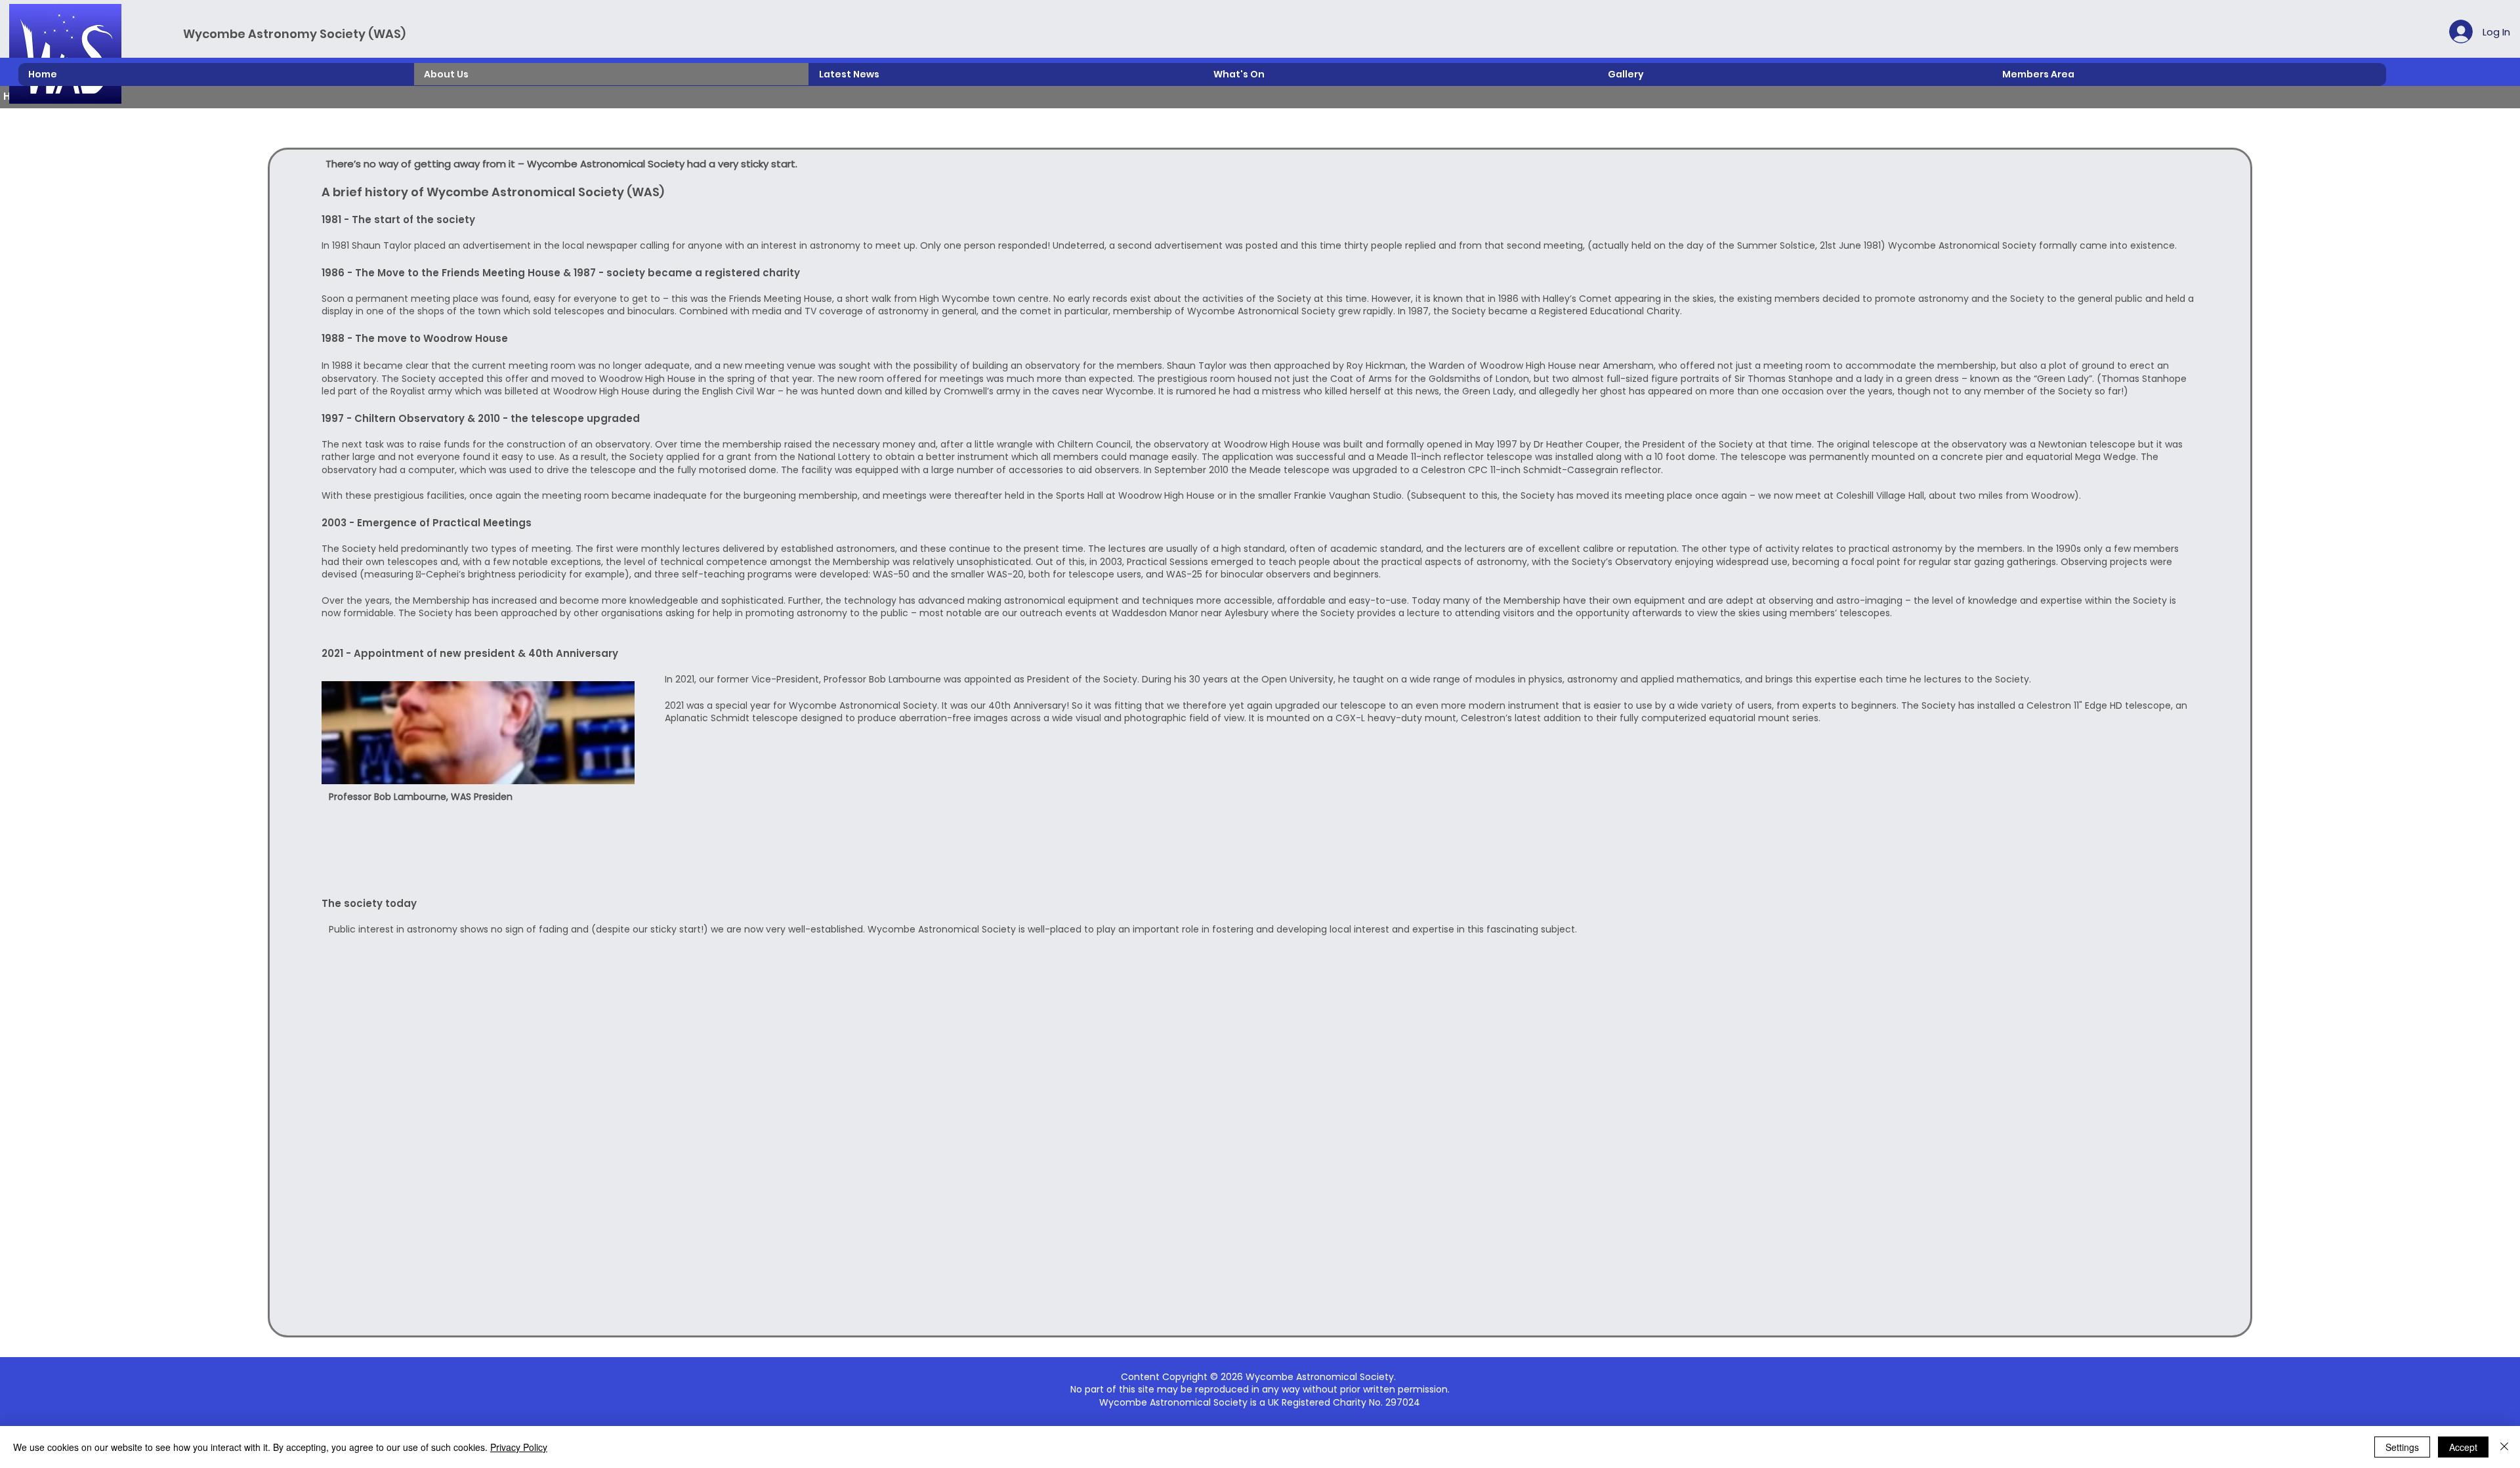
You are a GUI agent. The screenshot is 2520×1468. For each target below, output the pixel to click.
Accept (2463, 1447)
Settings (2402, 1447)
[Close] (2504, 1447)
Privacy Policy (519, 1447)
